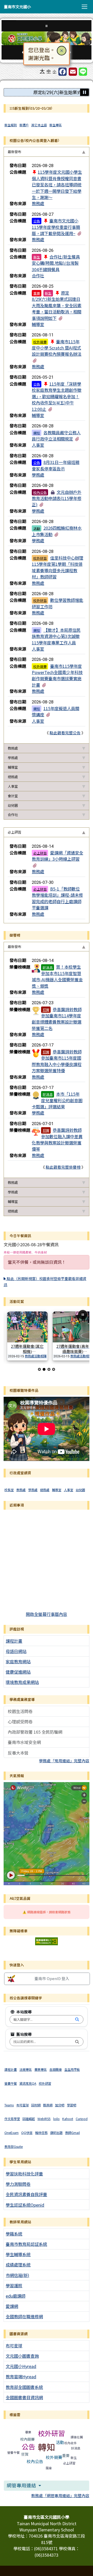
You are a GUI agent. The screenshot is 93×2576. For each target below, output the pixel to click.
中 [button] (49, 71)
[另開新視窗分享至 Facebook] (63, 72)
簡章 (49, 2468)
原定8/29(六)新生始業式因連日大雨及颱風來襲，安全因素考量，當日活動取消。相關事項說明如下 (57, 305)
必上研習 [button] (14, 832)
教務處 (38, 203)
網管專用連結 (22, 2485)
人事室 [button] (13, 786)
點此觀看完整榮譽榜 (63, 1167)
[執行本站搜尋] (77, 2020)
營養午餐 (13, 2452)
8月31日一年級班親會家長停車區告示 (56, 465)
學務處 (38, 475)
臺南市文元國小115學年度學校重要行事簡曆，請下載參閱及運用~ (56, 227)
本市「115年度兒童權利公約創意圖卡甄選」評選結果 (57, 1100)
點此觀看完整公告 (65, 733)
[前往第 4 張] (54, 1369)
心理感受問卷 (20, 1722)
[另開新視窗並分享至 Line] (83, 72)
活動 (37, 528)
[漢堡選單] (84, 7)
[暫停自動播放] (83, 1315)
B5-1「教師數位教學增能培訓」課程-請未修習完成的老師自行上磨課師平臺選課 (57, 898)
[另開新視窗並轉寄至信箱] (73, 72)
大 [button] (42, 71)
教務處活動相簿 (36, 1356)
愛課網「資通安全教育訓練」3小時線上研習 (57, 856)
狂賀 (46, 1010)
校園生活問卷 (20, 1711)
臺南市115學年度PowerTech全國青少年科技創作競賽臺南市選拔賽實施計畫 (57, 675)
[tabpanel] (47, 450)
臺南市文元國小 (17, 7)
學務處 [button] (13, 758)
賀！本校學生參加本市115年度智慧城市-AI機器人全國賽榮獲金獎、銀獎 (57, 976)
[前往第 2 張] (44, 1369)
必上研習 (40, 853)
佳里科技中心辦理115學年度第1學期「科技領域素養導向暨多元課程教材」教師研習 (57, 567)
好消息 (48, 967)
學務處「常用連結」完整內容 (64, 1761)
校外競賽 (40, 342)
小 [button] (55, 71)
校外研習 (40, 558)
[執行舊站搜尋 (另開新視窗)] (77, 2042)
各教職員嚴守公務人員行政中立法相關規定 (56, 436)
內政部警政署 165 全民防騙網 (35, 1732)
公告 (37, 221)
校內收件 (71, 2443)
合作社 (38, 276)
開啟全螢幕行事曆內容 (47, 1614)
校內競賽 (27, 2439)
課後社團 (77, 2437)
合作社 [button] (13, 815)
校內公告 (40, 492)
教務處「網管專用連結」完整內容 (60, 2495)
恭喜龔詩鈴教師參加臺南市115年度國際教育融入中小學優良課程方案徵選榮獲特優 (57, 1061)
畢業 (28, 2432)
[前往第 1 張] (39, 1369)
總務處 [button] (13, 777)
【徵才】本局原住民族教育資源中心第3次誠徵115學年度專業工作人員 (56, 636)
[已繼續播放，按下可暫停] (84, 92)
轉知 (37, 433)
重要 (37, 293)
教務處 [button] (13, 748)
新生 (37, 257)
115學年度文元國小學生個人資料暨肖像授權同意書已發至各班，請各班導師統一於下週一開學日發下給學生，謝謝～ (57, 185)
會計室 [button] (13, 796)
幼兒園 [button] (13, 805)
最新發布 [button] (14, 152)
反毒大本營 (18, 1753)
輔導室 (38, 324)
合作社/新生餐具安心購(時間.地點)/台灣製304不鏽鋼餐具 (56, 263)
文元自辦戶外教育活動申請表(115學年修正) (57, 498)
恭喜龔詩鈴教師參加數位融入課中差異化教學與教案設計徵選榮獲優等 (57, 1139)
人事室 (38, 445)
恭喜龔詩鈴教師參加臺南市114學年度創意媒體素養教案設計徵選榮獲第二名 (57, 1019)
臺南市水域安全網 (24, 1742)
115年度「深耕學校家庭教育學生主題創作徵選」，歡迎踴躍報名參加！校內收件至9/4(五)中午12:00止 (57, 396)
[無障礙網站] (47, 1941)
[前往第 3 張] (49, 1369)
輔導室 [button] (13, 767)
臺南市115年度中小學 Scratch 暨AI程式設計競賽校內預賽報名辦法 (57, 348)
